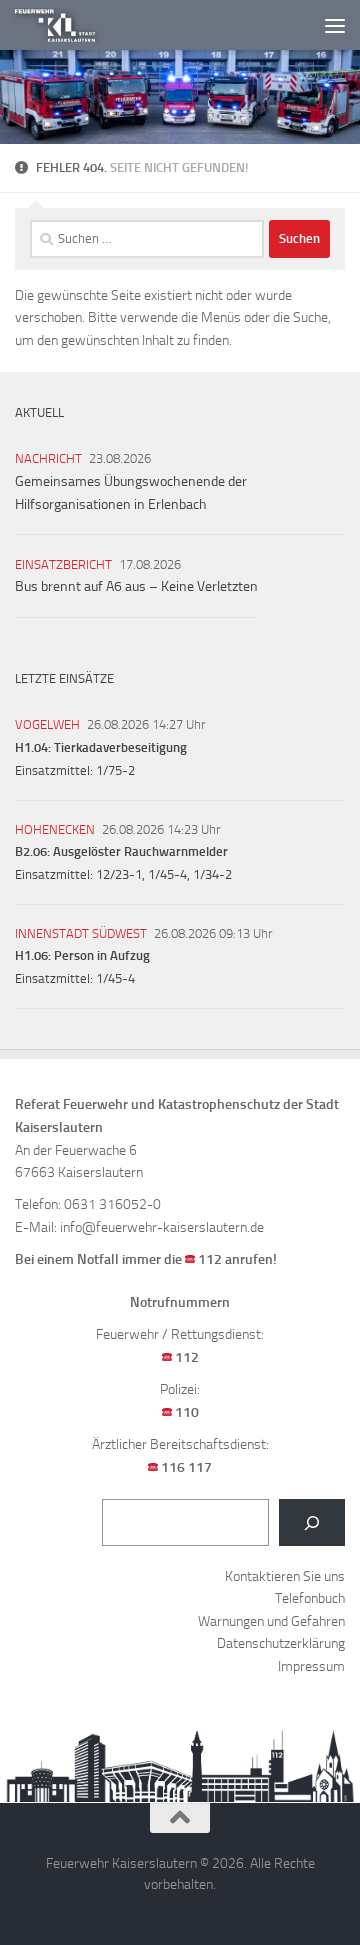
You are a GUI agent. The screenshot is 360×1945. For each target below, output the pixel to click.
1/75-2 (115, 770)
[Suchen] (312, 1522)
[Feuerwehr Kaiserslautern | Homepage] (69, 25)
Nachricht (48, 458)
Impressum (311, 1666)
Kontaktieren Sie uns (285, 1576)
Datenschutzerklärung (281, 1643)
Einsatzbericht (63, 564)
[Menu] (335, 25)
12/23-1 (119, 874)
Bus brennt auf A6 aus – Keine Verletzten (136, 586)
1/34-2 (212, 874)
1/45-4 (167, 874)
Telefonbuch (310, 1598)
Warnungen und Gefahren (271, 1621)
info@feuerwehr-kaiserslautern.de (162, 1227)
